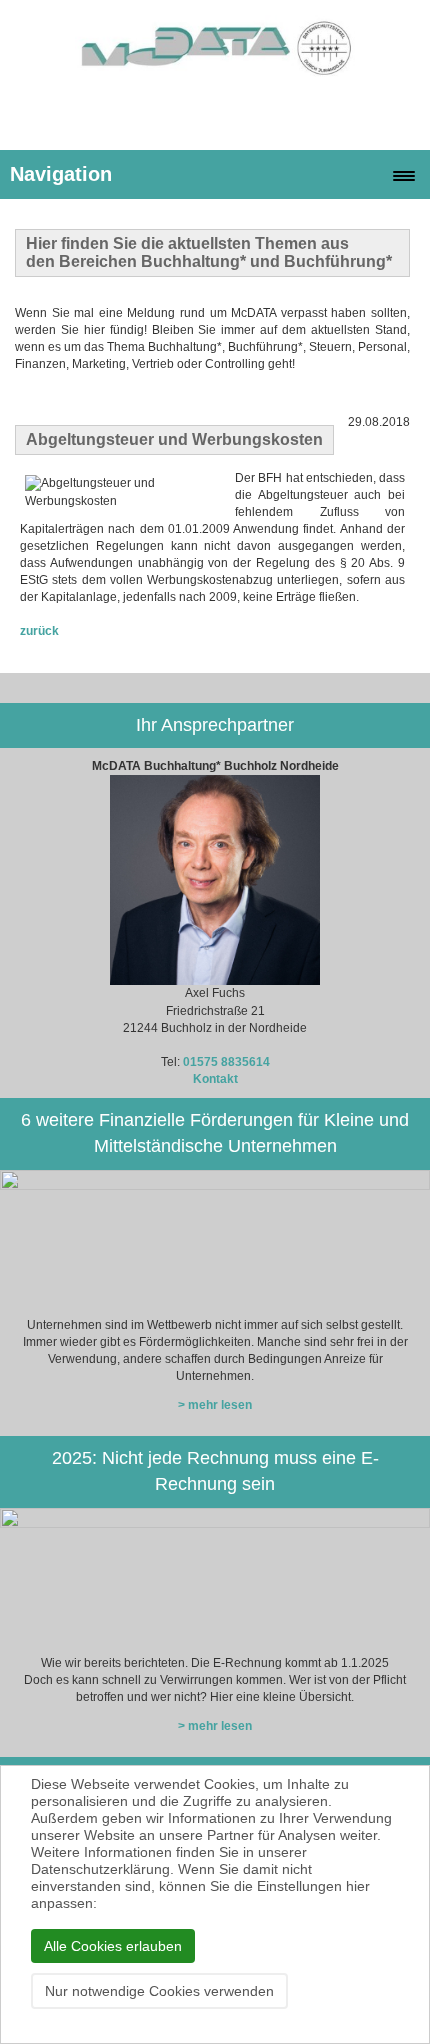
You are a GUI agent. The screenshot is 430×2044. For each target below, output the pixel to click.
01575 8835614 (226, 1062)
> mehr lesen (215, 1405)
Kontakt (215, 1079)
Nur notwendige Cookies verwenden (159, 1991)
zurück (39, 631)
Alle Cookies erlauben (113, 1946)
